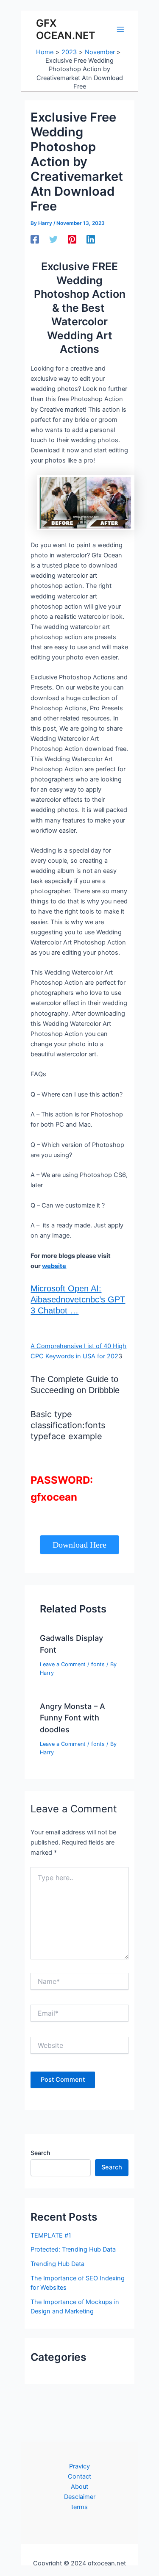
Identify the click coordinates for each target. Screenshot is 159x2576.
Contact (79, 2476)
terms (79, 2507)
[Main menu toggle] (120, 29)
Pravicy (79, 2466)
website (54, 1266)
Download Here (79, 1545)
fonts (98, 1664)
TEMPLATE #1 (51, 2235)
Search (40, 2153)
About (79, 2487)
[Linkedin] (91, 239)
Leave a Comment (63, 1664)
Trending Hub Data (57, 2264)
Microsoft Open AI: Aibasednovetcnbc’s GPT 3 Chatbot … (78, 1299)
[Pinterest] (72, 239)
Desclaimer (80, 2497)
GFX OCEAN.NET (66, 29)
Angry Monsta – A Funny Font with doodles (73, 1718)
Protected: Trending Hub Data (73, 2249)
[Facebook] (35, 239)
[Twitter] (53, 239)
